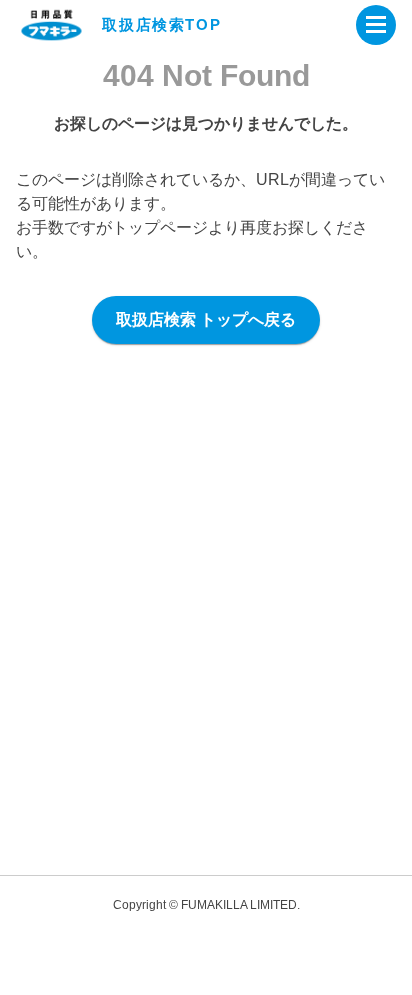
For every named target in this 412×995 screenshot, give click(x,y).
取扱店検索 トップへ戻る (206, 319)
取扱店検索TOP (161, 24)
